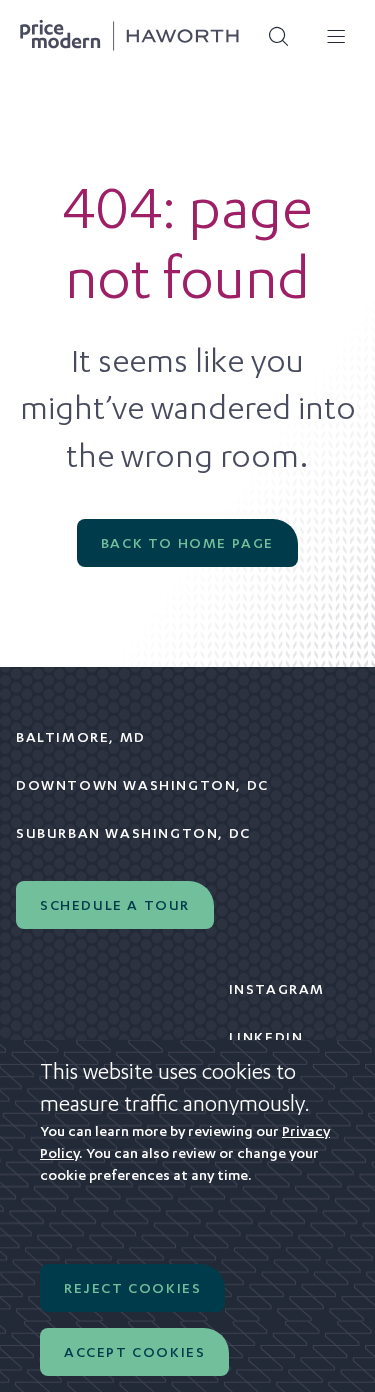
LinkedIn (266, 1037)
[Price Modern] (129, 36)
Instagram (277, 989)
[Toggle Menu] (329, 36)
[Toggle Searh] (272, 36)
